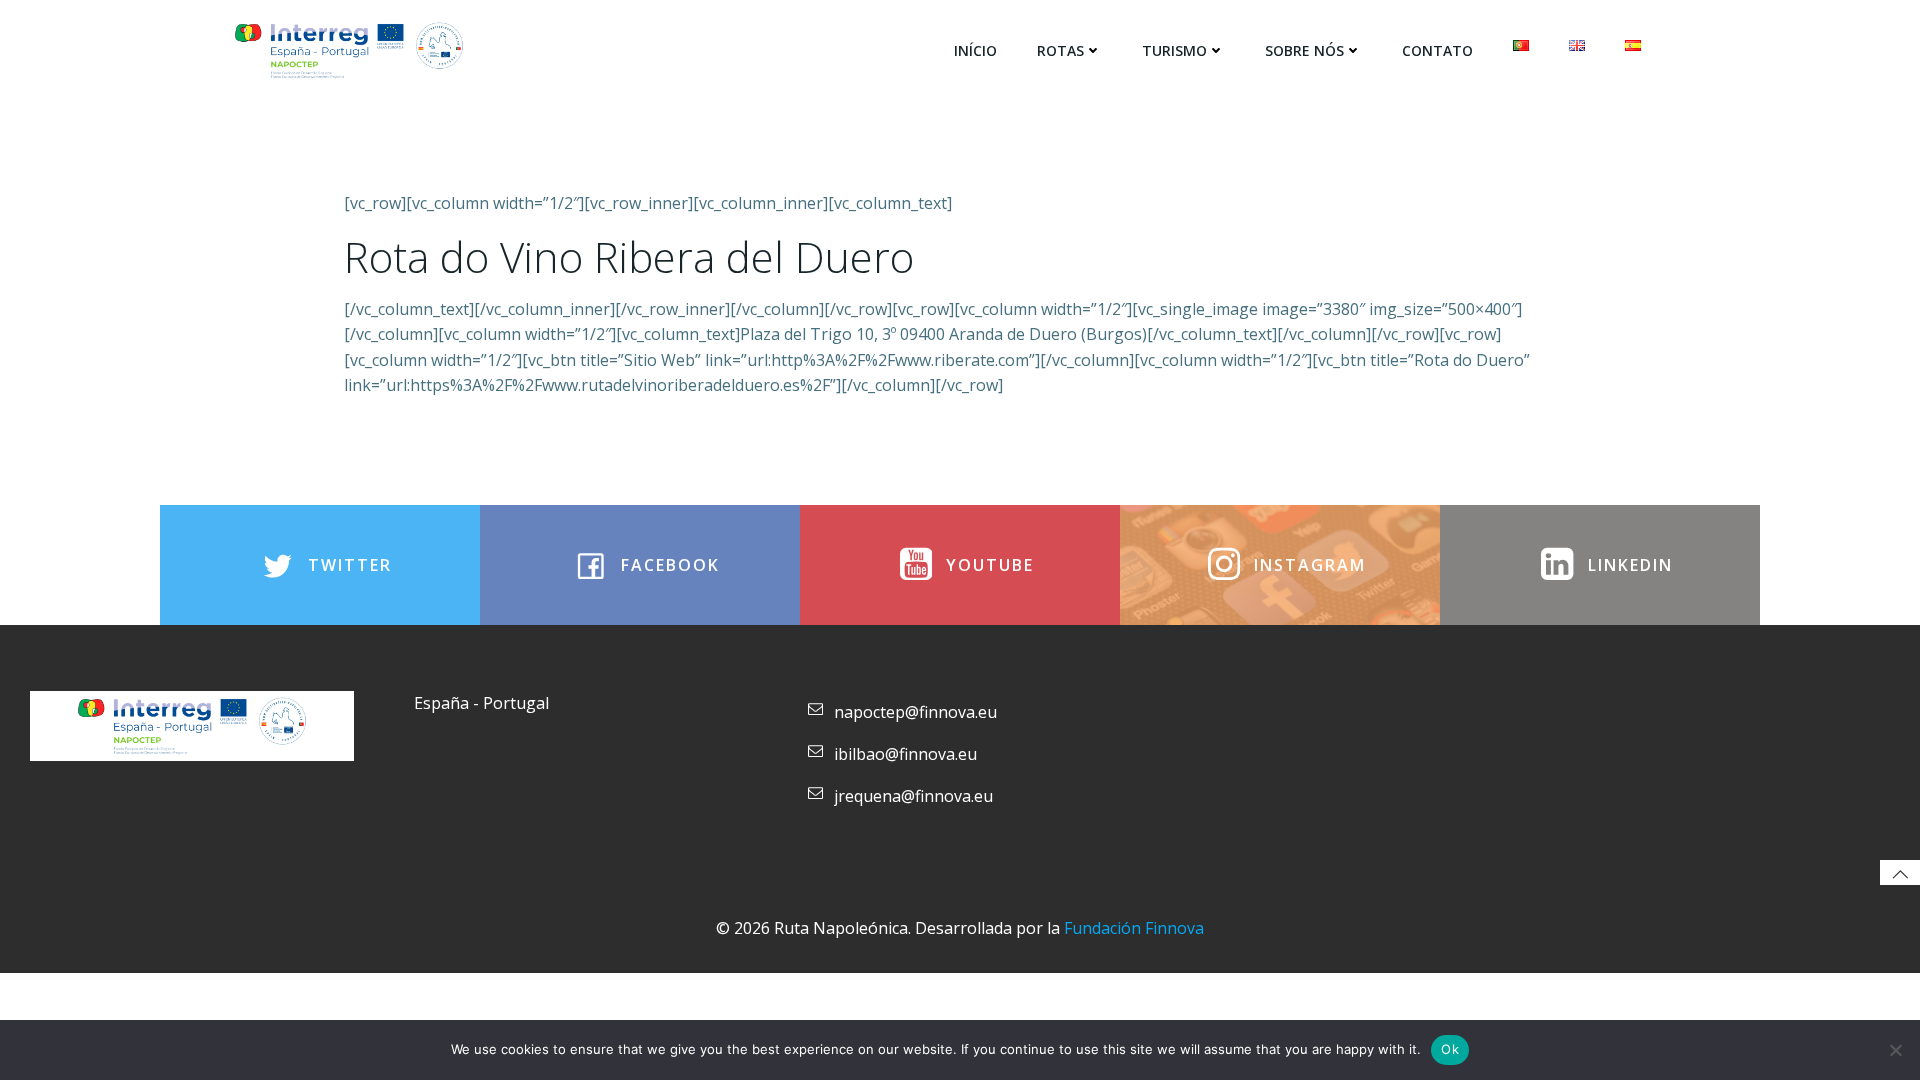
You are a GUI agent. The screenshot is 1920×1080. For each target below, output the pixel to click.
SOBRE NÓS (1304, 50)
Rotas (1060, 50)
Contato (1437, 50)
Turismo (1174, 50)
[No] (1895, 1050)
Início (975, 50)
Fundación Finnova (1134, 928)
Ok (1450, 1049)
